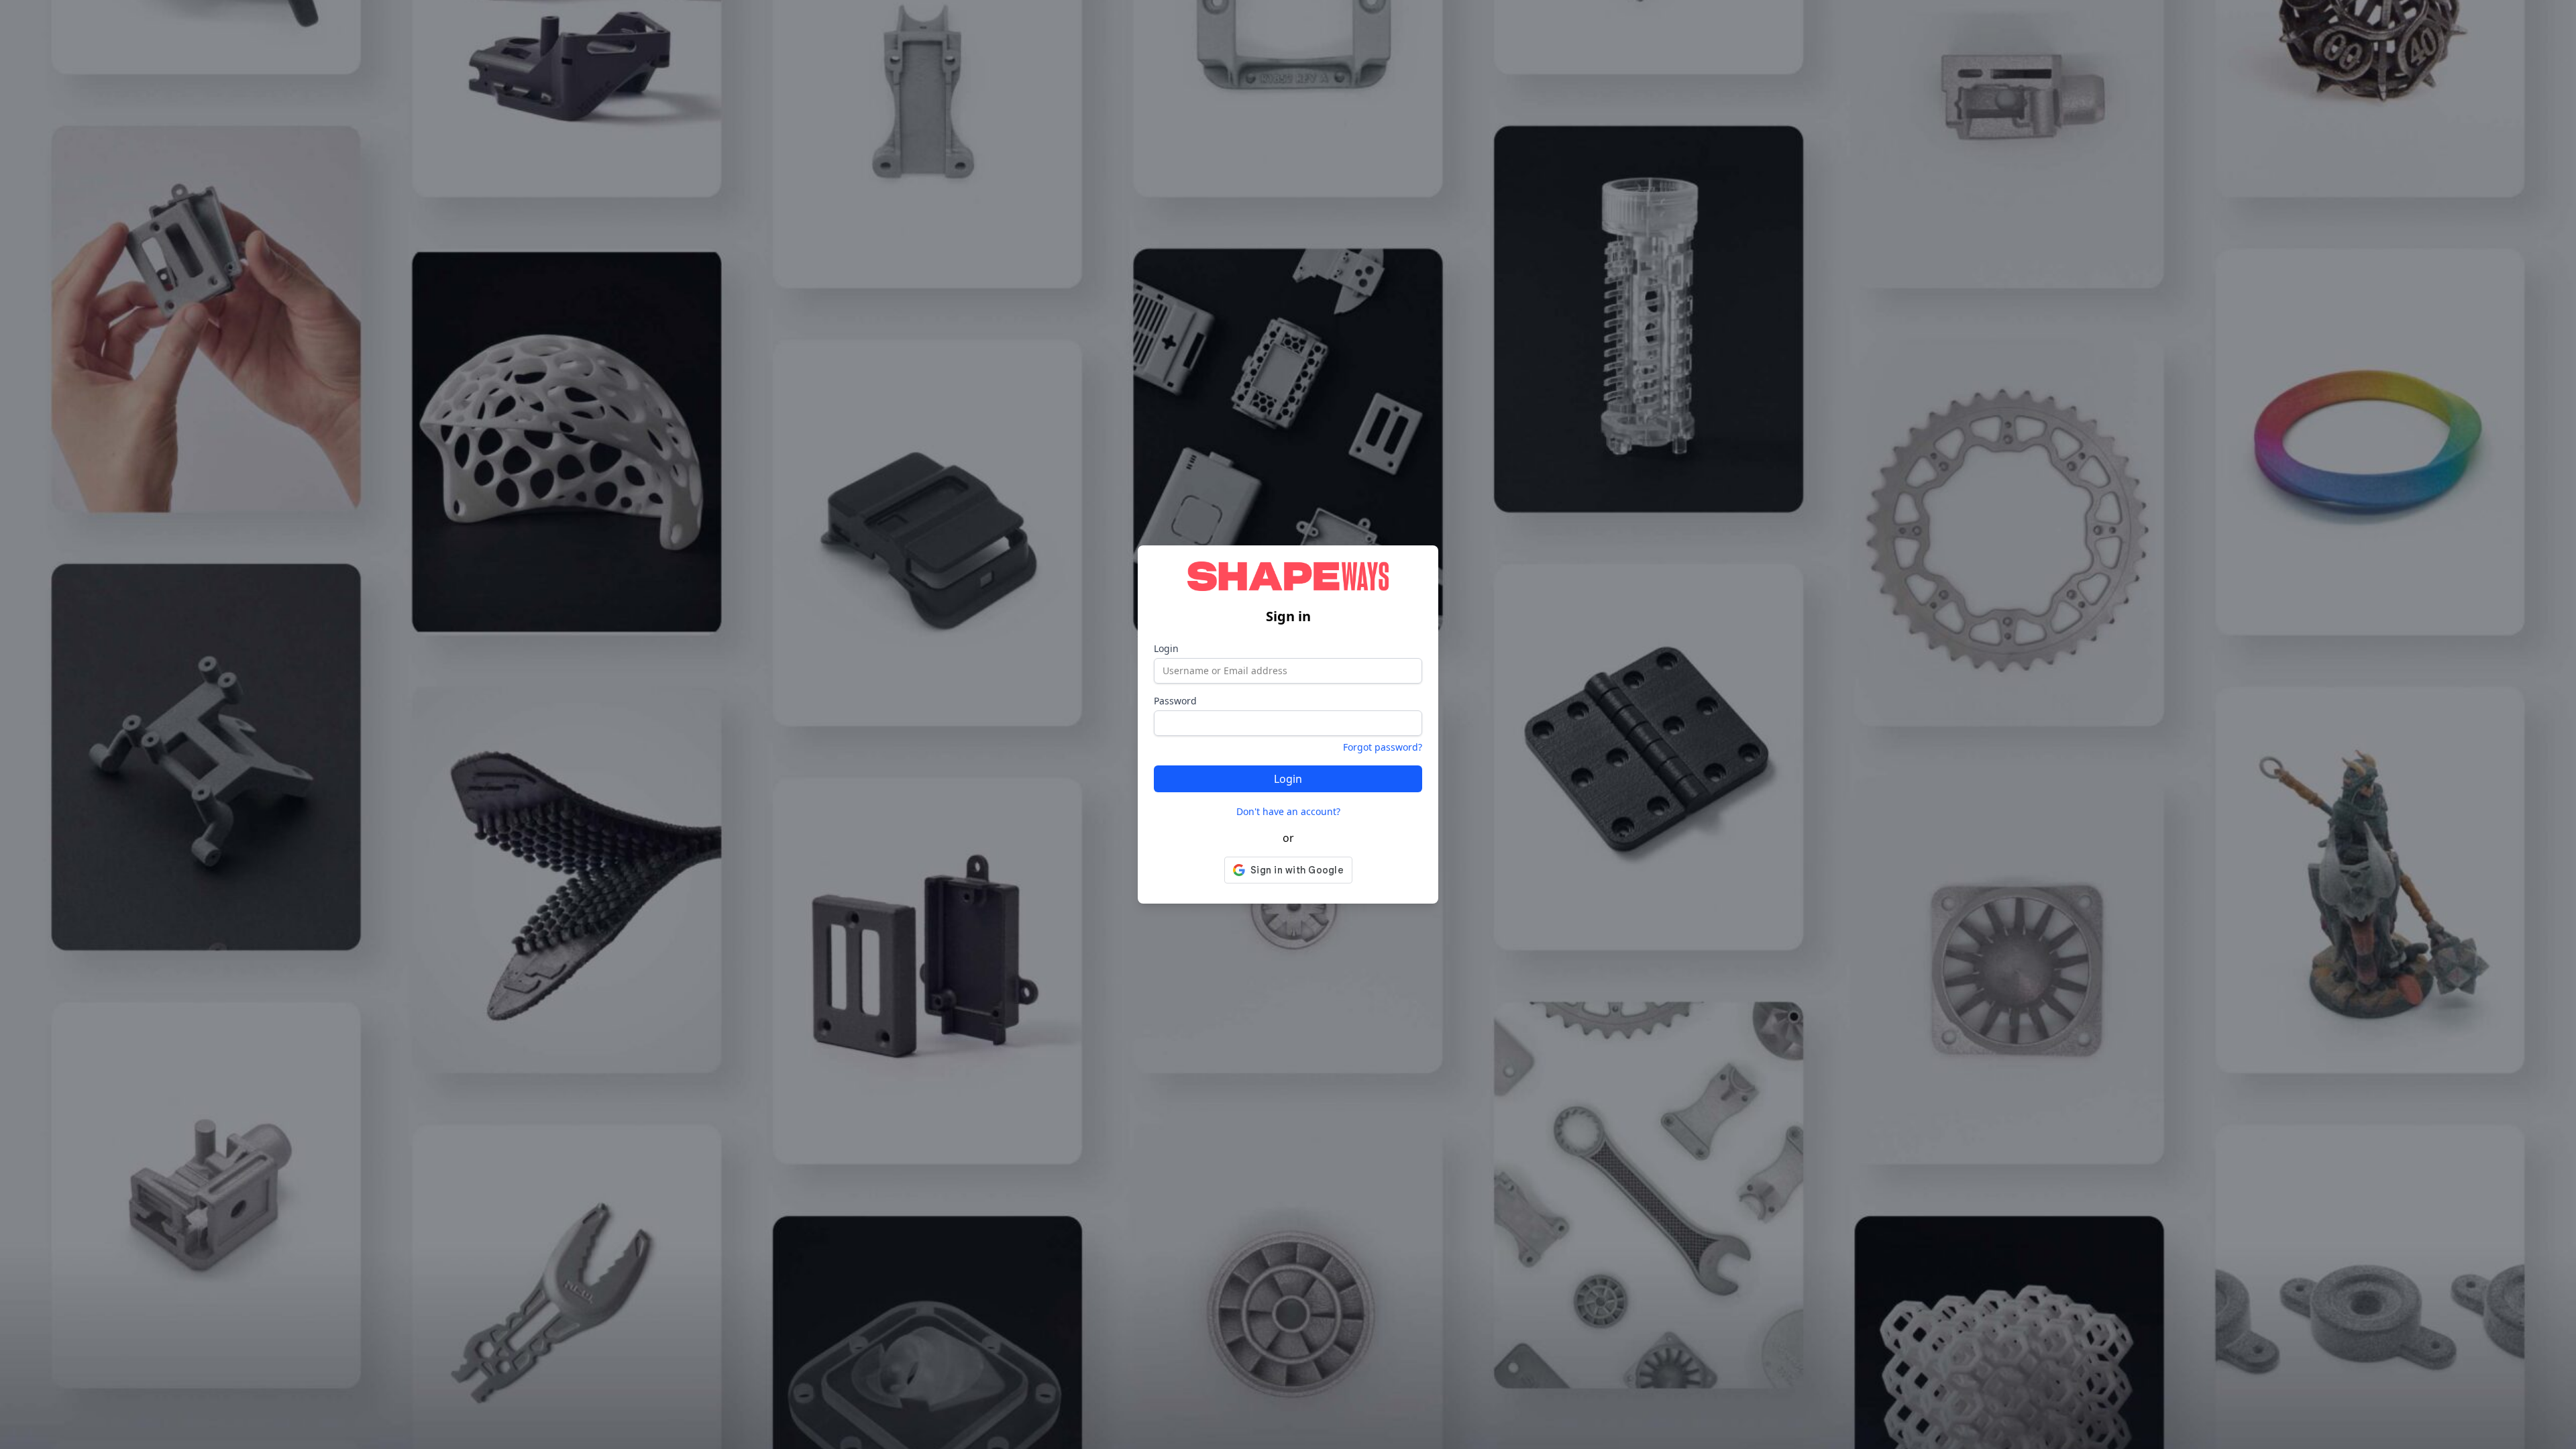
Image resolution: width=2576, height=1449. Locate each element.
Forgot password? (1383, 747)
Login (1166, 648)
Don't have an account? (1288, 811)
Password (1175, 701)
